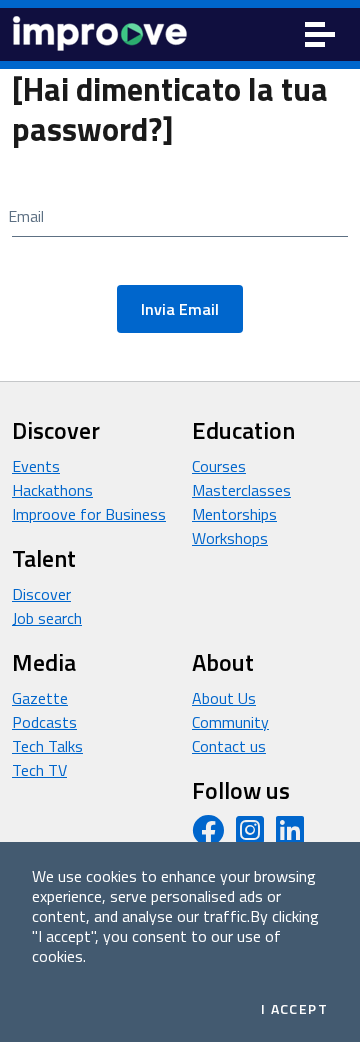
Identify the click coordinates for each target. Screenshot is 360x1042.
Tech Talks (47, 746)
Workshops (230, 538)
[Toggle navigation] (320, 35)
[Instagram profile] (250, 836)
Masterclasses (241, 490)
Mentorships (234, 514)
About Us (224, 698)
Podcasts (44, 722)
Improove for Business (89, 514)
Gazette (40, 698)
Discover (41, 594)
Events (36, 466)
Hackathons (52, 490)
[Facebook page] (208, 836)
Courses (219, 466)
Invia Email (180, 309)
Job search (47, 618)
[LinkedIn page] (290, 836)
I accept (294, 1009)
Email (26, 216)
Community (230, 722)
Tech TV (39, 770)
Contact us (229, 746)
